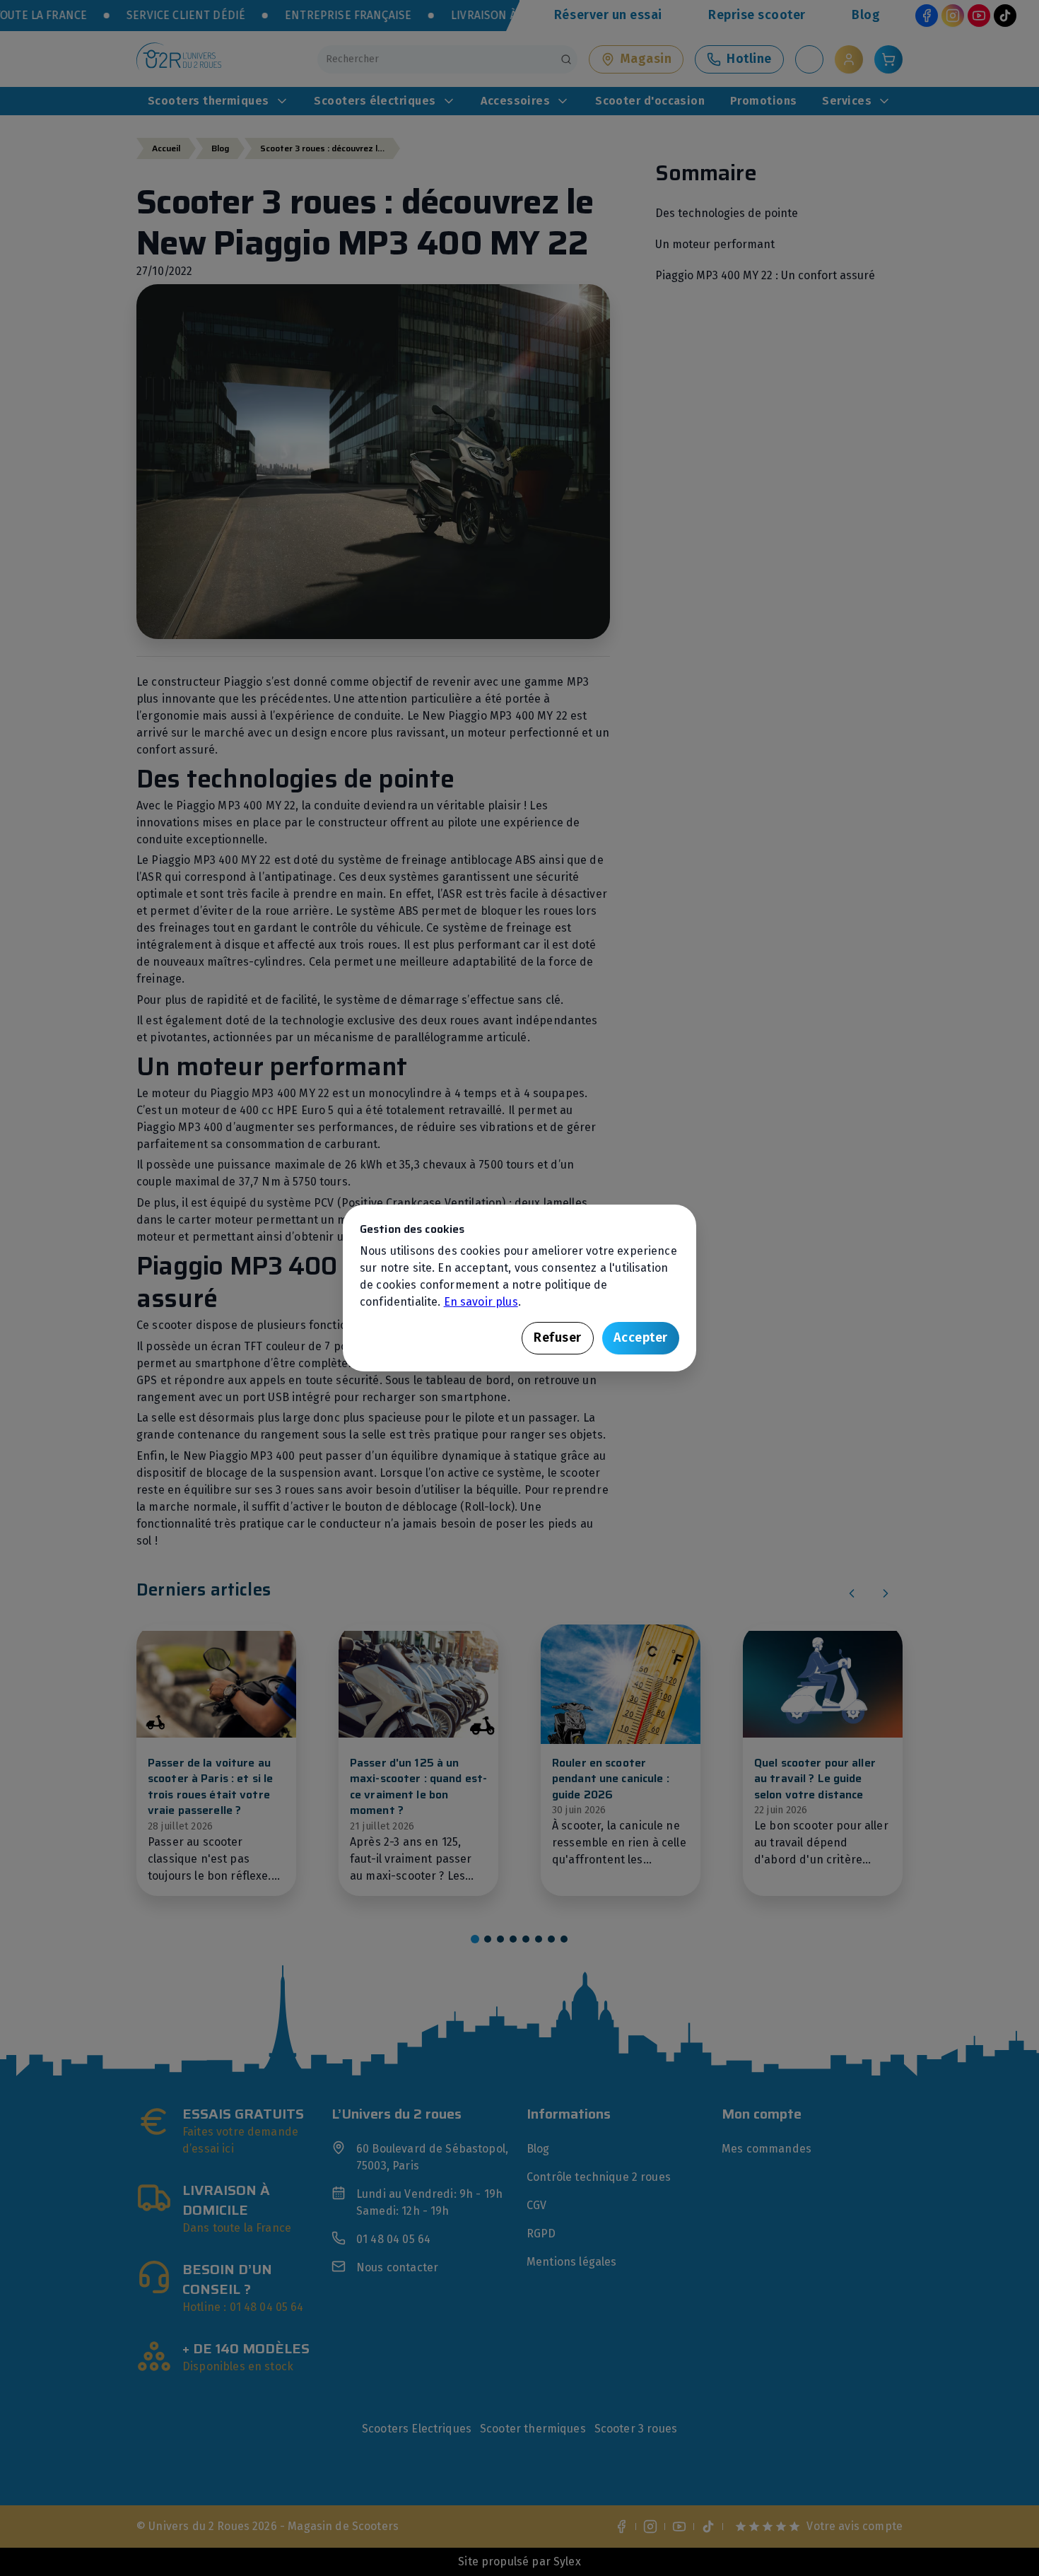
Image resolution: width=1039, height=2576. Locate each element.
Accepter (641, 1337)
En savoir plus (481, 1302)
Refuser (558, 1337)
